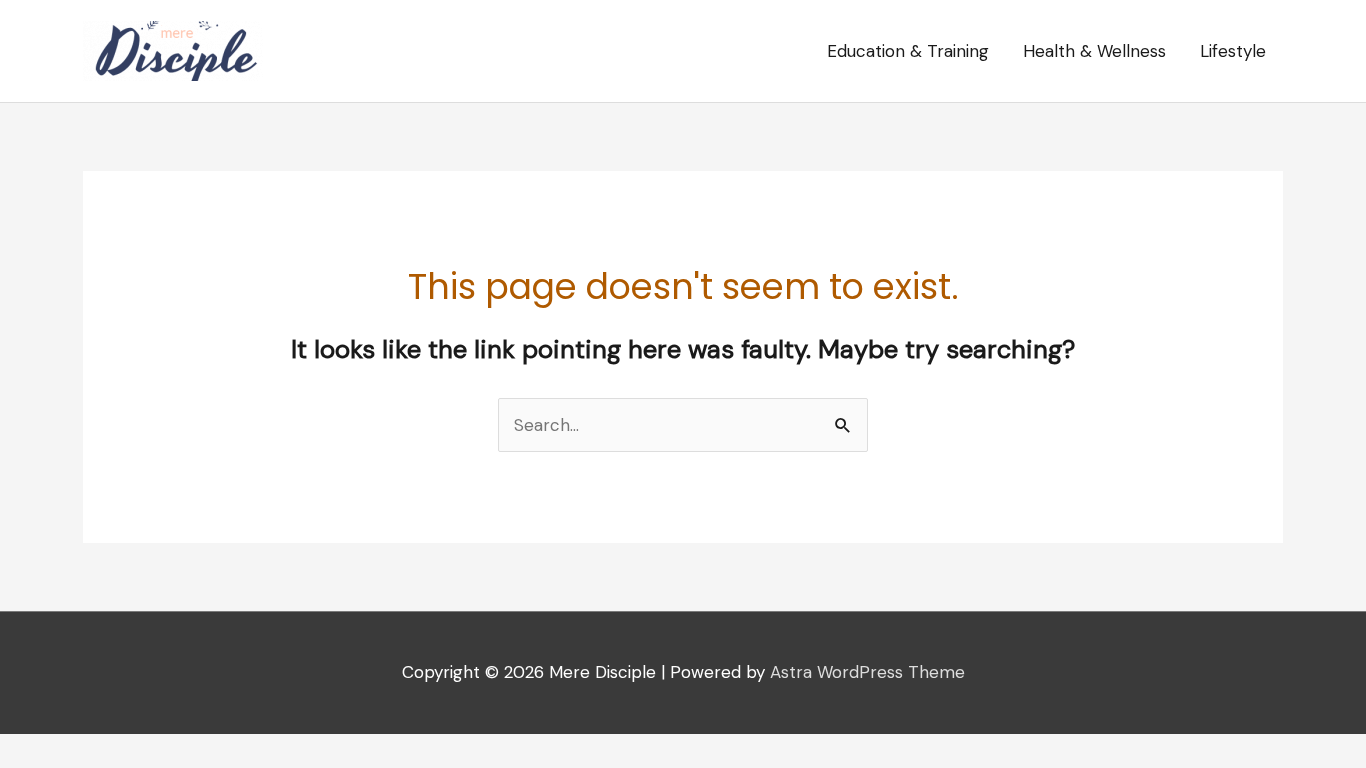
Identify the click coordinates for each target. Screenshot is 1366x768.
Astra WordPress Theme (867, 672)
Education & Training (908, 51)
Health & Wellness (1094, 51)
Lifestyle (1233, 51)
